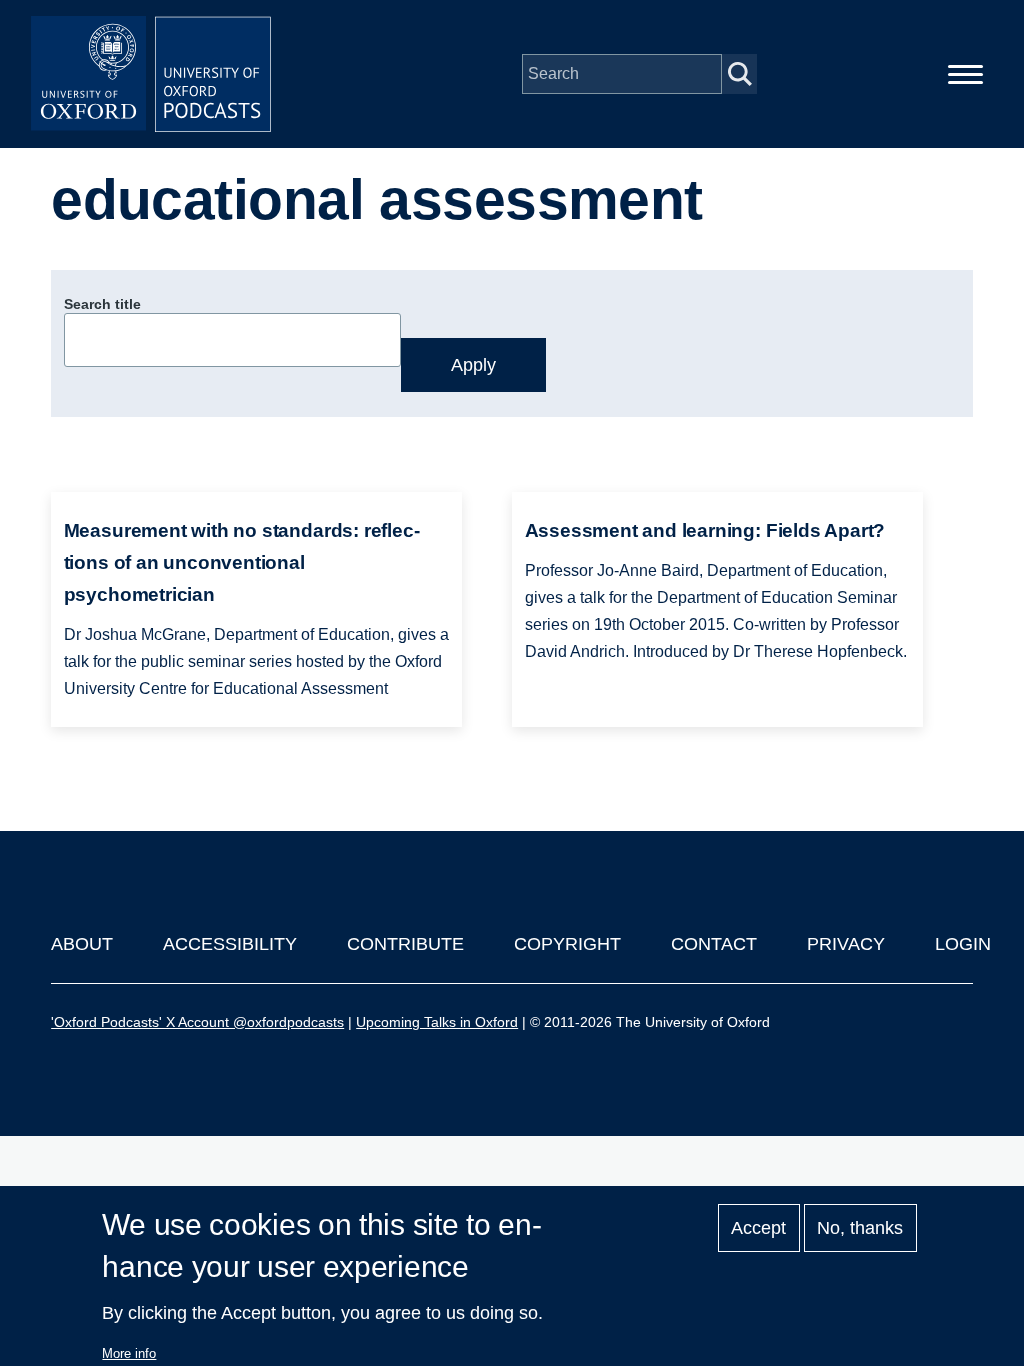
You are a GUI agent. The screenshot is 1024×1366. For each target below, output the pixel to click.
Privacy (846, 944)
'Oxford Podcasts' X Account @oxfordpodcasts (197, 1022)
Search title (102, 304)
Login (963, 944)
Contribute (405, 944)
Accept (758, 1228)
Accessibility (230, 944)
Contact (714, 944)
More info (129, 1353)
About (82, 944)
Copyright (567, 944)
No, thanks (860, 1228)
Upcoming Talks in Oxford (437, 1022)
